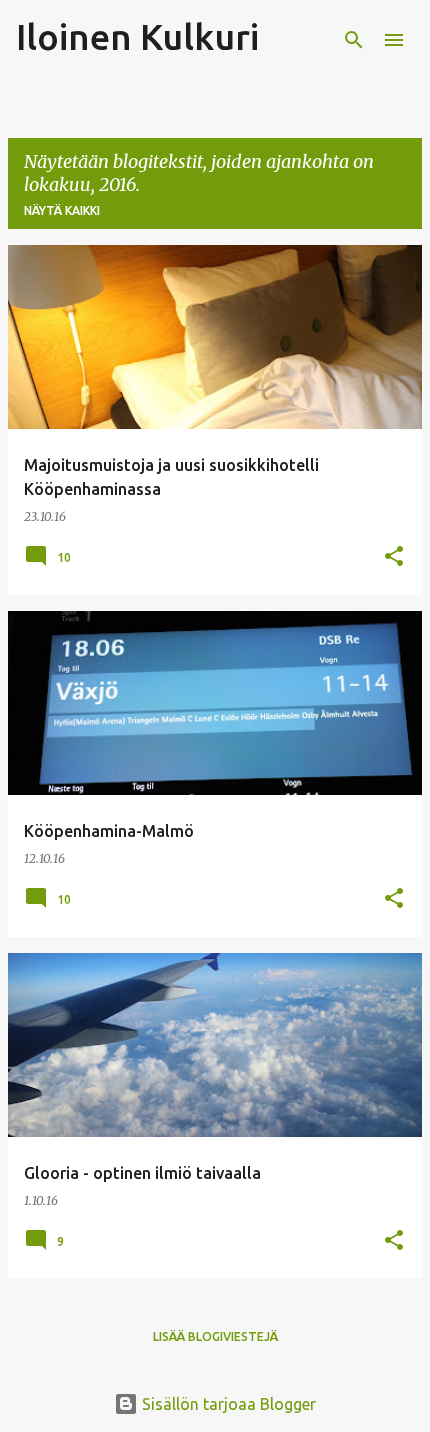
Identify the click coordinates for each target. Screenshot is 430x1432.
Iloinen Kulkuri (137, 36)
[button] (394, 557)
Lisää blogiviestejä (215, 1336)
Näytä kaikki (62, 210)
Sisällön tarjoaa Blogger (227, 1404)
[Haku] (354, 40)
